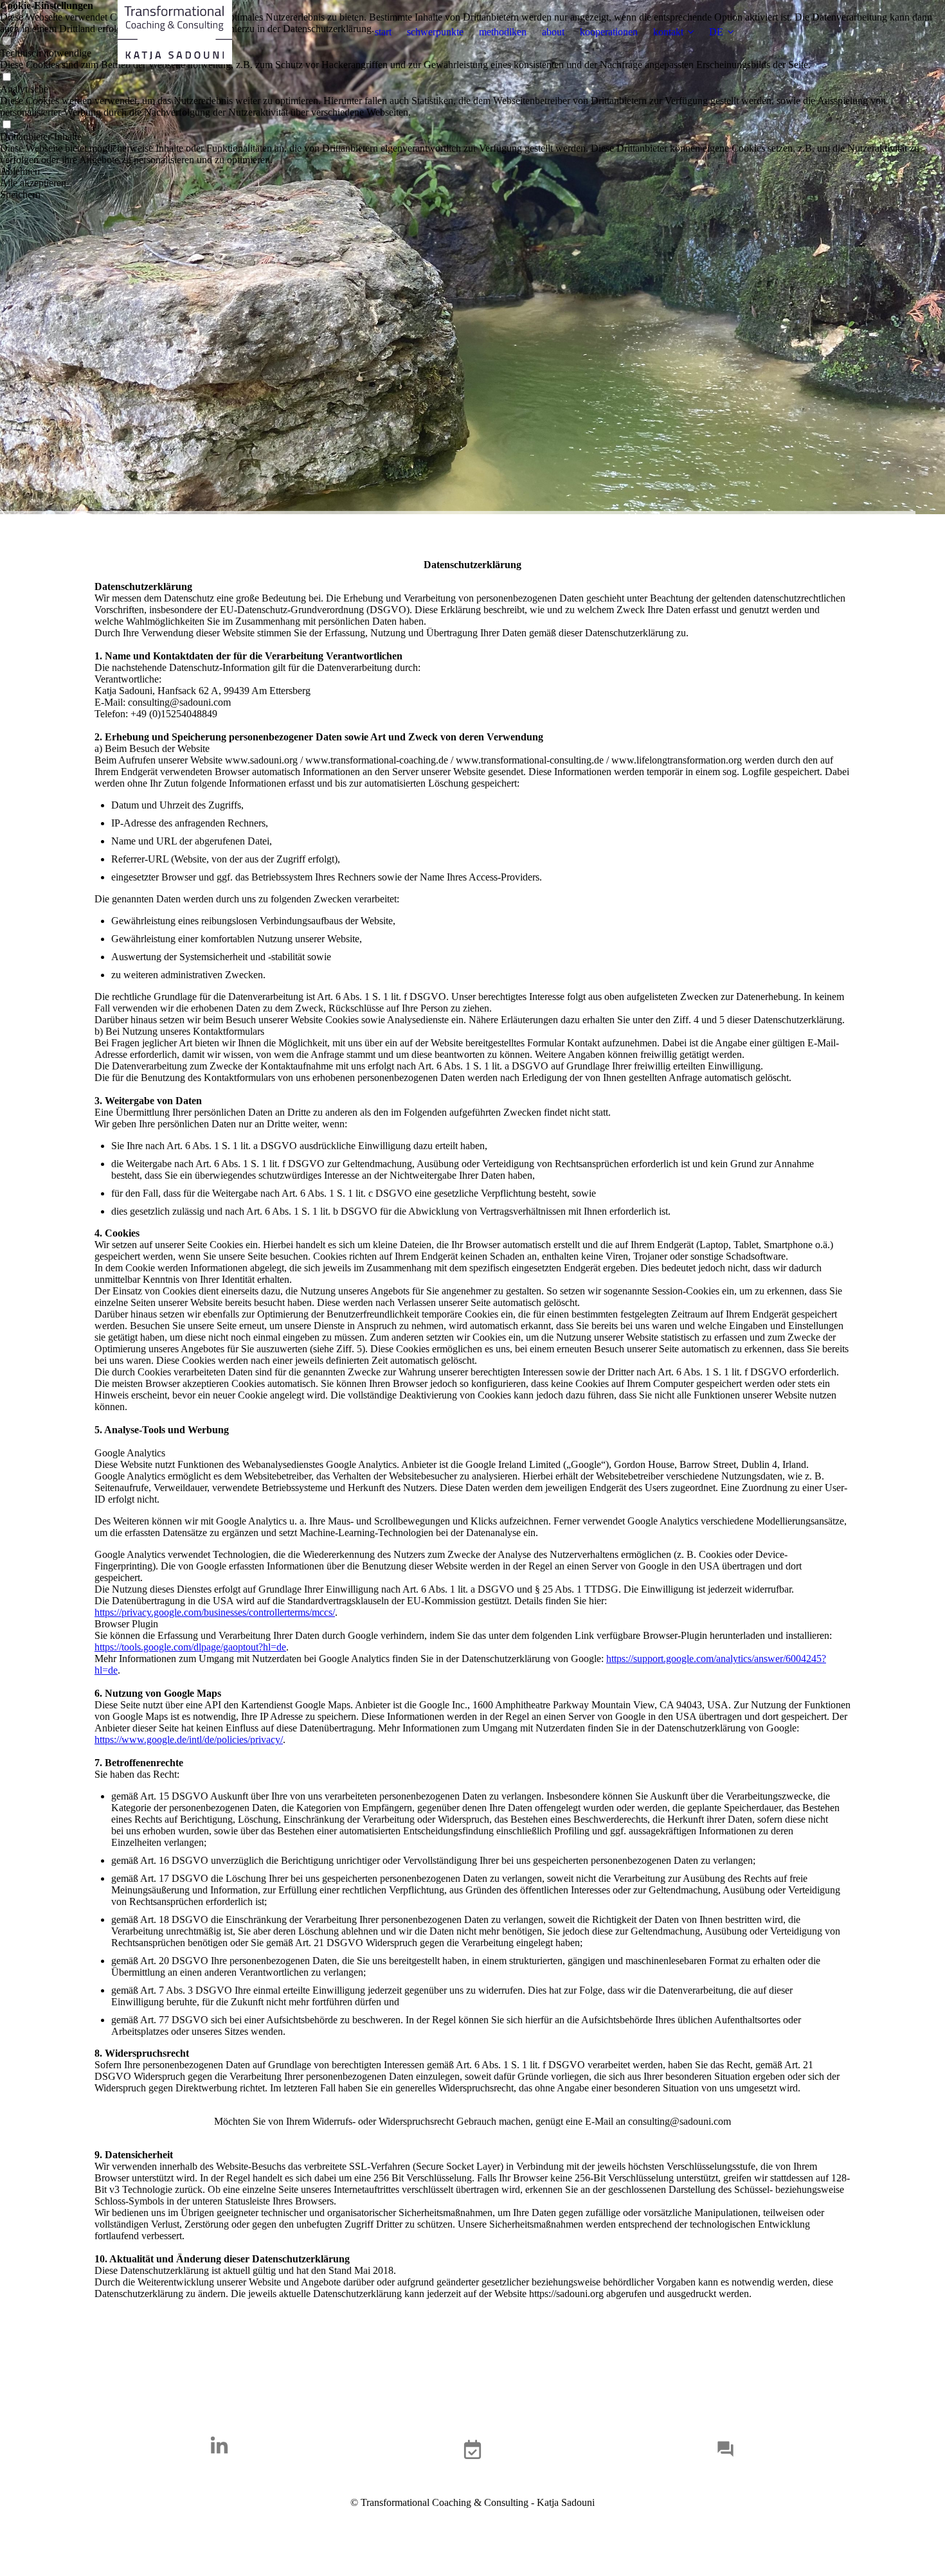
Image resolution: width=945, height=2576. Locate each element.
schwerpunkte (435, 32)
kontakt (668, 32)
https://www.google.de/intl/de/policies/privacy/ (189, 1740)
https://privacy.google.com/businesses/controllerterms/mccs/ (215, 1612)
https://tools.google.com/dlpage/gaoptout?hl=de (190, 1647)
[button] (473, 172)
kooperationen (609, 32)
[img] (175, 32)
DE (716, 32)
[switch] (6, 77)
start (383, 32)
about (553, 32)
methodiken (503, 32)
